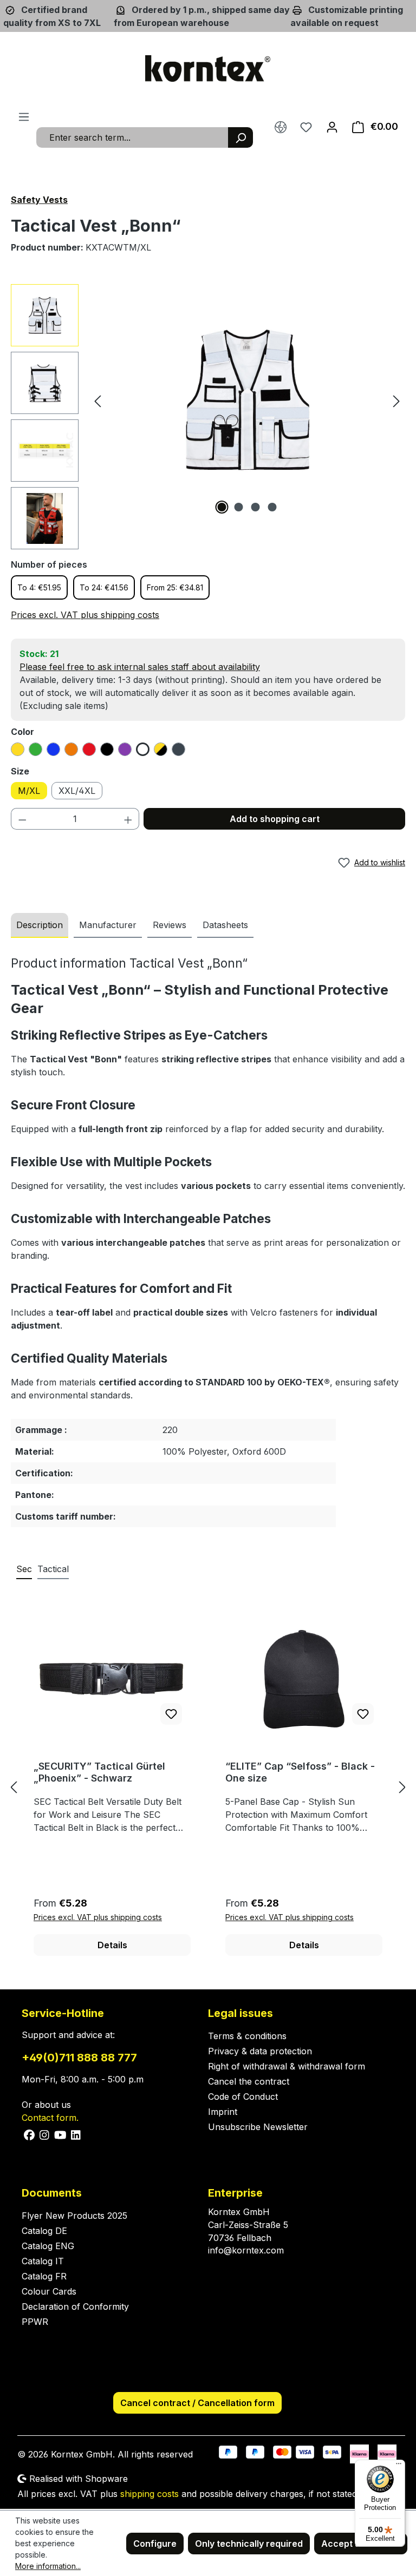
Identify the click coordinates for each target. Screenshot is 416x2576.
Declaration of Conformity (75, 2306)
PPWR (35, 2322)
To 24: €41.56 (104, 587)
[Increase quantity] (128, 819)
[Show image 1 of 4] (222, 507)
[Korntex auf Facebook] (30, 2134)
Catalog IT (43, 2261)
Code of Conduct (243, 2097)
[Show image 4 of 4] (272, 507)
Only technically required (249, 2544)
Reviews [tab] (170, 925)
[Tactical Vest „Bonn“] (247, 400)
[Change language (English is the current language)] (281, 127)
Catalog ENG (48, 2246)
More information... (48, 2566)
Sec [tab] (24, 1569)
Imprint (223, 2112)
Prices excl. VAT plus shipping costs (85, 615)
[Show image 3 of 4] (256, 507)
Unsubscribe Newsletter (258, 2127)
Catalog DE (44, 2231)
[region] (208, 417)
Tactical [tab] (53, 1569)
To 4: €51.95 (39, 587)
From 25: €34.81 (175, 587)
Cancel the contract (249, 2081)
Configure (155, 2544)
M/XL (29, 791)
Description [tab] (40, 925)
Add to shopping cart (275, 819)
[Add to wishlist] (171, 1714)
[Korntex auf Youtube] (61, 2134)
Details (112, 1945)
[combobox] (132, 137)
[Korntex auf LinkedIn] (75, 2134)
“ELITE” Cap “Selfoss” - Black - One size (300, 1772)
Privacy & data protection (260, 2051)
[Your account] (332, 127)
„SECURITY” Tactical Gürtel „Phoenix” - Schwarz (99, 1772)
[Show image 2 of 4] (239, 507)
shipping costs (149, 2494)
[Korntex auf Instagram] (45, 2134)
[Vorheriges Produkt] (14, 1787)
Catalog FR (44, 2276)
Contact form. (50, 2118)
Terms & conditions (247, 2036)
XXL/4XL (77, 791)
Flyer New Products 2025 (74, 2216)
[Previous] (97, 401)
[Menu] (24, 116)
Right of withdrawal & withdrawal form (287, 2066)
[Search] (240, 137)
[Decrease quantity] (22, 819)
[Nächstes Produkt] (402, 1787)
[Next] (396, 401)
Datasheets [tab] (225, 925)
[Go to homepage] (208, 69)
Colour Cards (49, 2291)
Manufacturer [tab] (108, 925)
